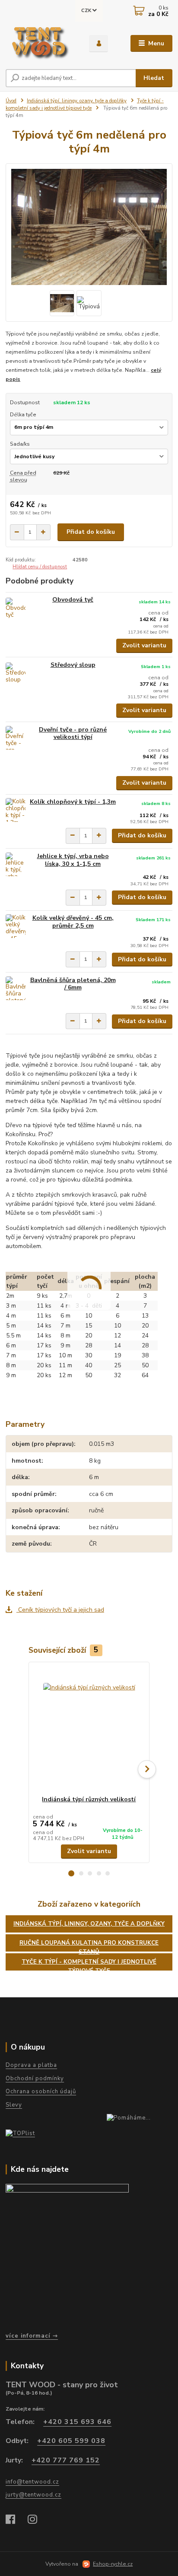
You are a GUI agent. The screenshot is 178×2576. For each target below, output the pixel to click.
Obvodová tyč (73, 600)
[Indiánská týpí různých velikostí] (89, 1729)
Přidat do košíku (91, 532)
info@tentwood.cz (32, 2482)
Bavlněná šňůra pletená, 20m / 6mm (73, 984)
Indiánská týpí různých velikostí (89, 1799)
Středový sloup (73, 665)
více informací (28, 2336)
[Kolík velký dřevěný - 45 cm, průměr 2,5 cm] (16, 926)
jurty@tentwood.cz (33, 2495)
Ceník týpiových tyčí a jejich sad (60, 1610)
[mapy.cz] (87, 2255)
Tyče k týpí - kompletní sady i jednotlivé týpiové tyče (85, 105)
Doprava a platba (31, 2065)
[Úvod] (41, 44)
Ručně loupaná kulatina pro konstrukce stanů (89, 1945)
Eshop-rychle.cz (113, 2564)
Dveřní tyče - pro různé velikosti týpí (73, 734)
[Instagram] (37, 2520)
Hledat (154, 78)
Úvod (11, 101)
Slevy (14, 2105)
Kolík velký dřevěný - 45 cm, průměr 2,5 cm (73, 922)
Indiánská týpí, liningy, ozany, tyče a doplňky (77, 101)
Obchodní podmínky (35, 2079)
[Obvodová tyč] (16, 608)
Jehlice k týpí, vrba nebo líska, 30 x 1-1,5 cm (73, 860)
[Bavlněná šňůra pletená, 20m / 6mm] (16, 988)
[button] (71, 1873)
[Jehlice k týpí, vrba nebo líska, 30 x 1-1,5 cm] (16, 864)
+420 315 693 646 (77, 2422)
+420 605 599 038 (71, 2441)
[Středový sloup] (16, 673)
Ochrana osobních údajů (41, 2091)
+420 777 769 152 (66, 2460)
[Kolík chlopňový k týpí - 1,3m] (16, 810)
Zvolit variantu (144, 645)
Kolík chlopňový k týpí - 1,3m (73, 802)
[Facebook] (14, 2520)
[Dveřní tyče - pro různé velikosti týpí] (16, 738)
